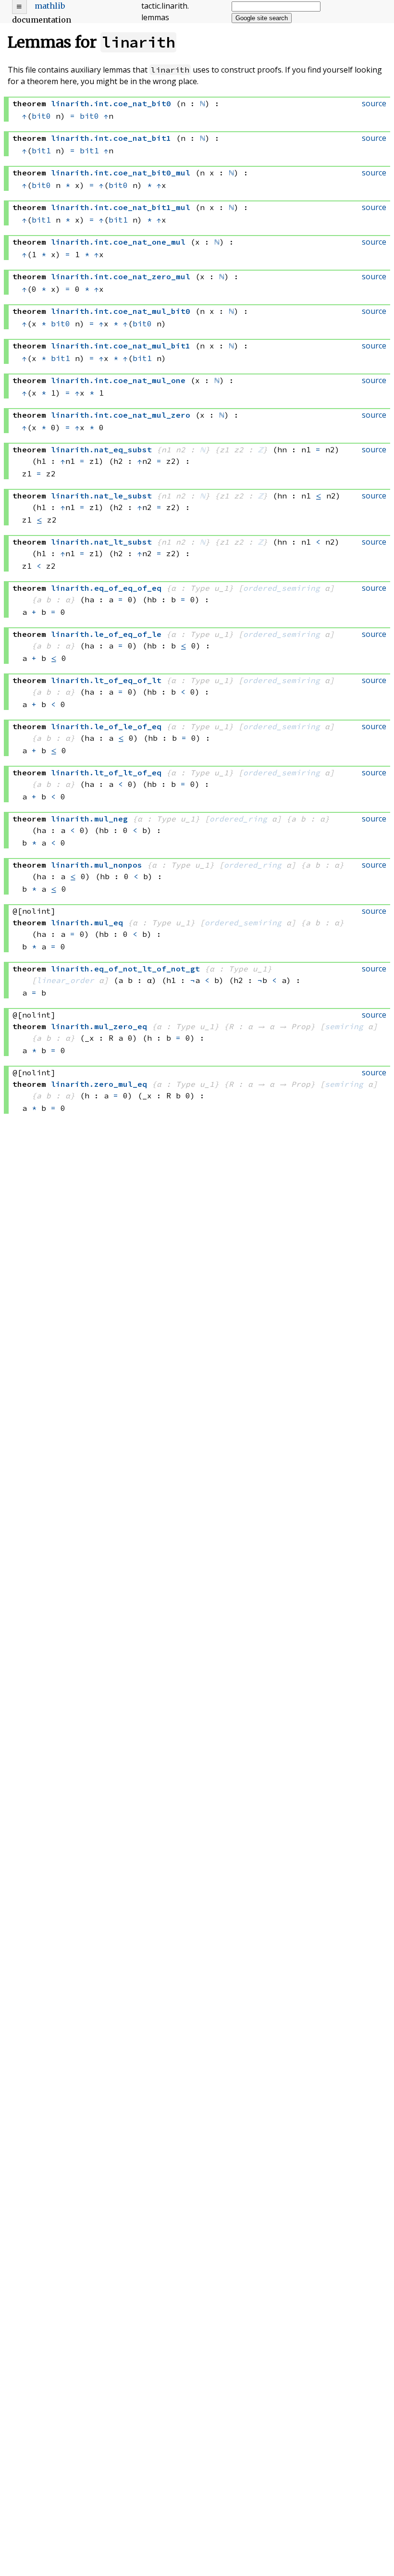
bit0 (41, 116)
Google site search (262, 18)
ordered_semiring (282, 588)
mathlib (50, 6)
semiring (344, 1026)
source (374, 103)
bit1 (41, 150)
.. (111, 103)
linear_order (65, 980)
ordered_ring (238, 819)
